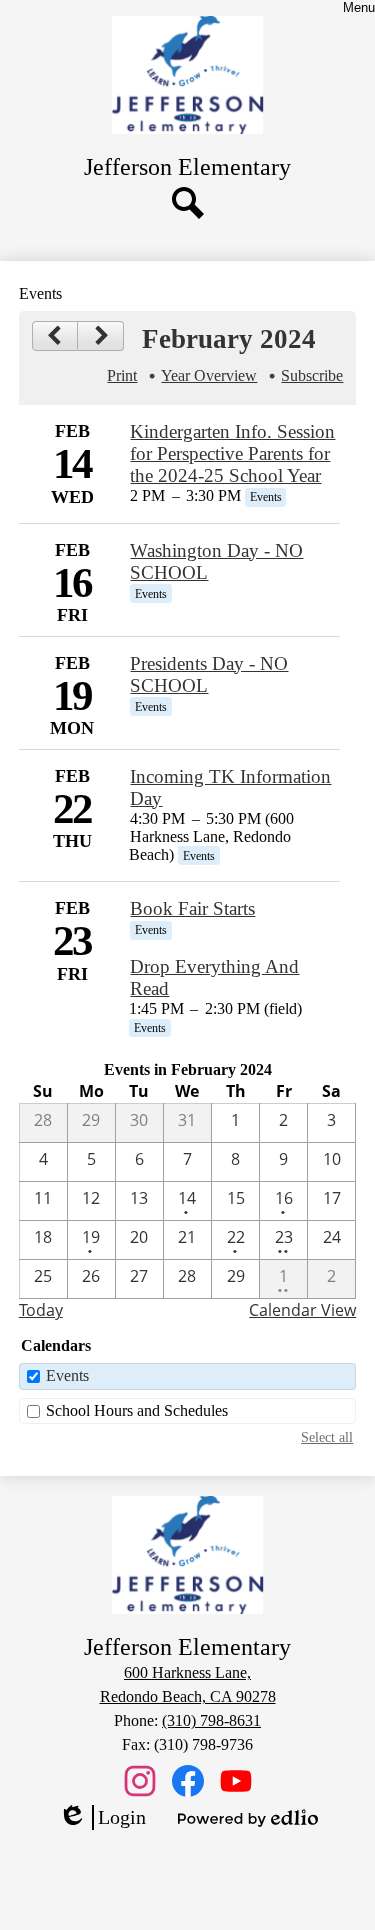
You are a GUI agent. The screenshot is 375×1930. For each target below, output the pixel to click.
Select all (327, 1437)
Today (41, 1310)
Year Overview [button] (209, 375)
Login (102, 1818)
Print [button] (122, 375)
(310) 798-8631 (211, 1720)
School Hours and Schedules (137, 1410)
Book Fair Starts (192, 908)
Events (67, 1375)
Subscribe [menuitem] (312, 375)
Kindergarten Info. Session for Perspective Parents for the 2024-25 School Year (232, 453)
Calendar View (302, 1310)
